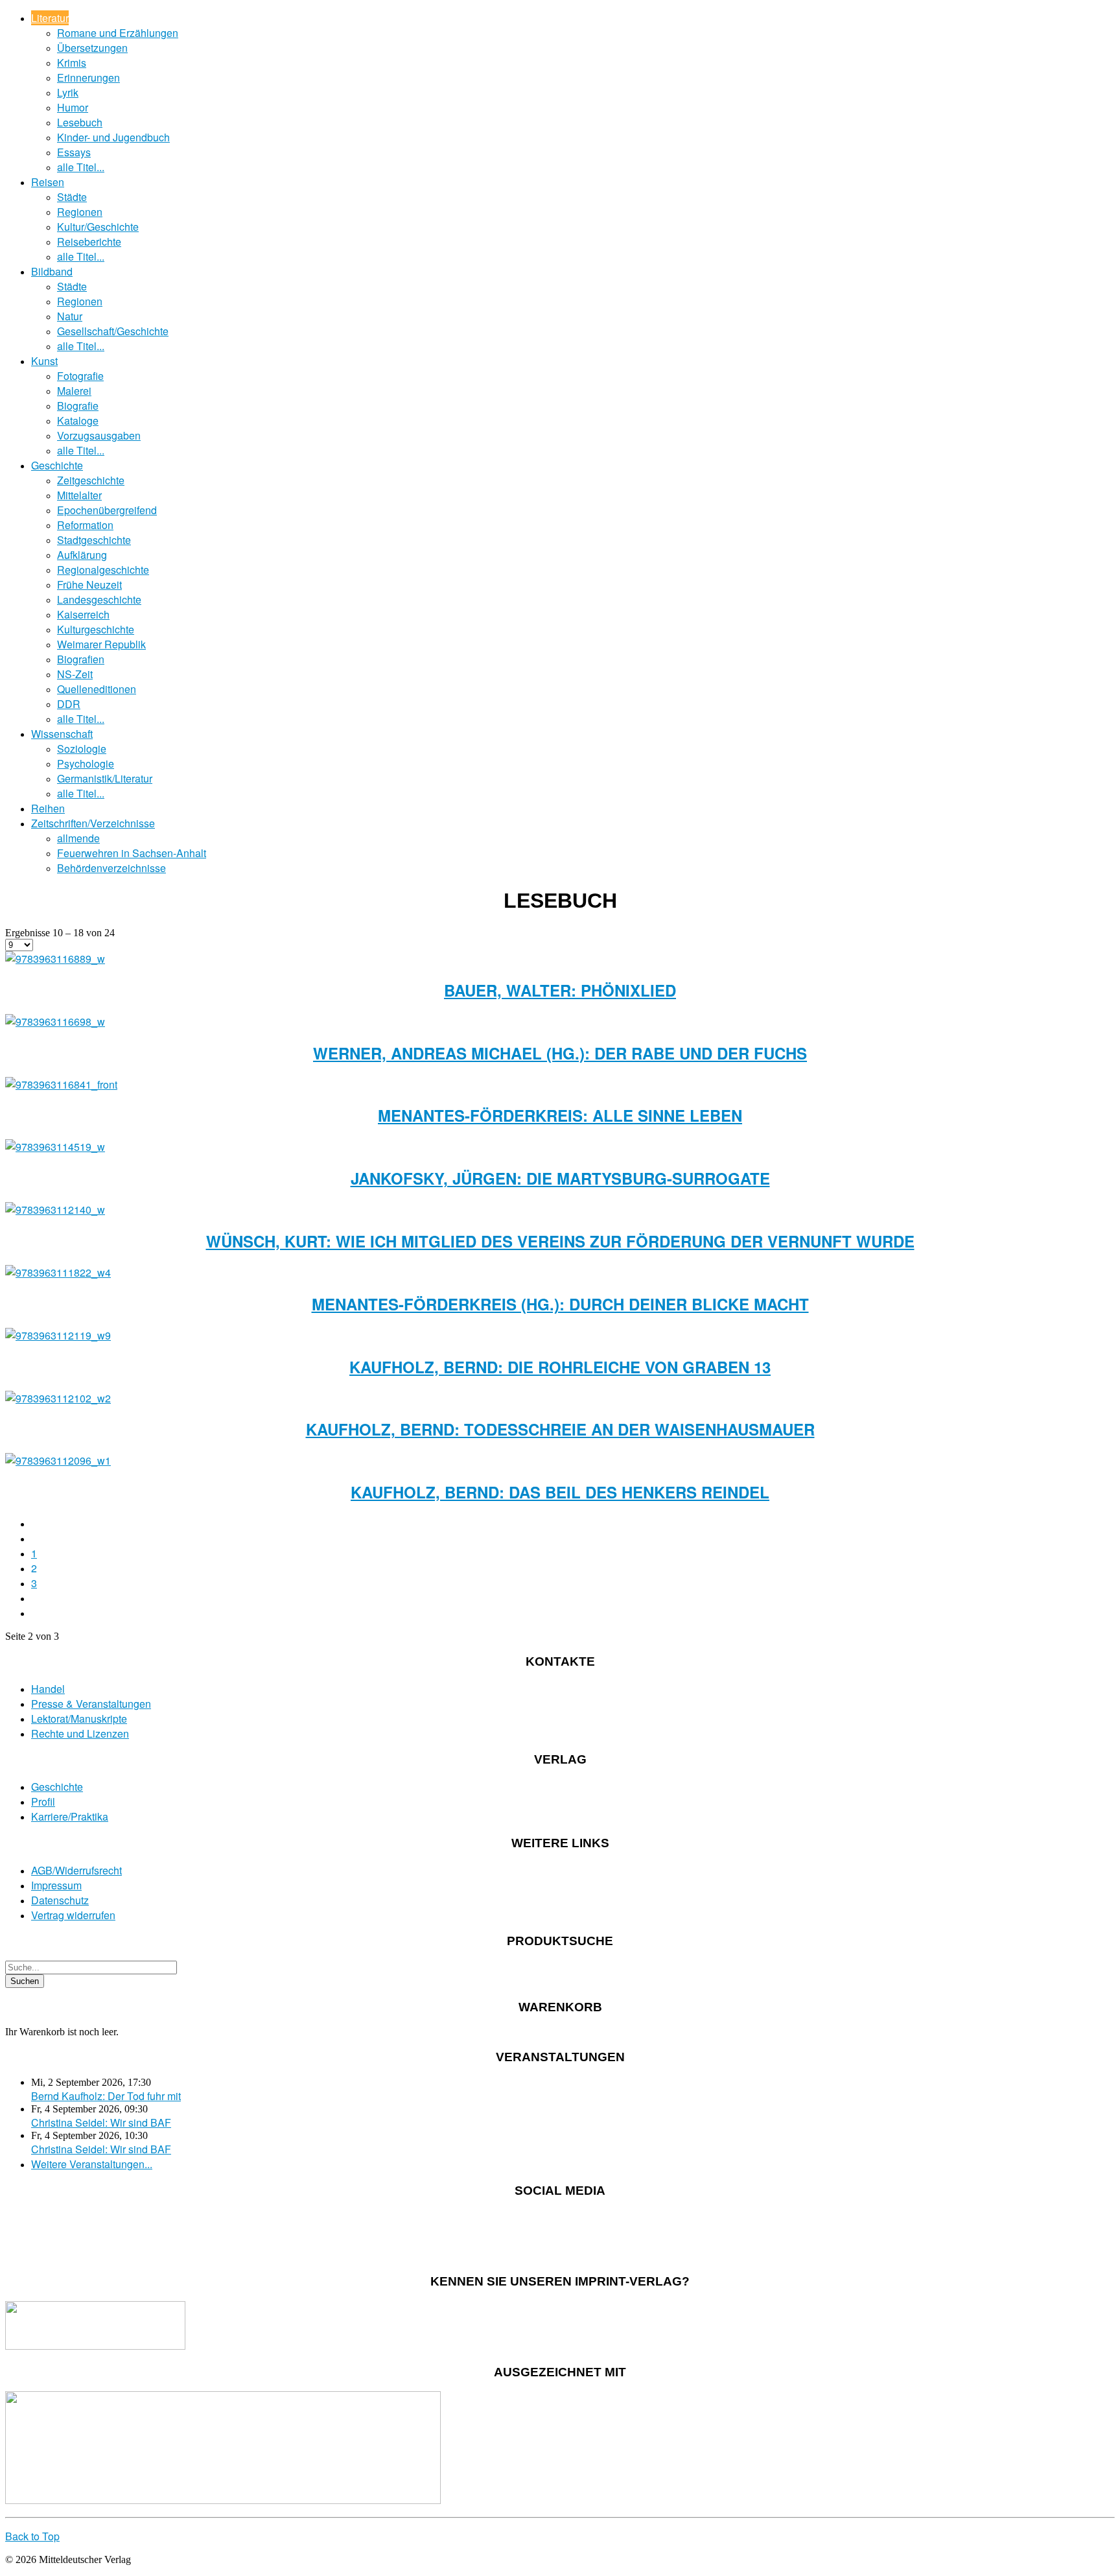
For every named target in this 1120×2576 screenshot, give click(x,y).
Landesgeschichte (99, 599)
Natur (70, 316)
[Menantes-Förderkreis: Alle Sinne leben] (61, 1084)
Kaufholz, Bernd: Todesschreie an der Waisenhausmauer (560, 1429)
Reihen (48, 808)
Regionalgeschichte (103, 570)
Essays (74, 152)
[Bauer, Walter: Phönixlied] (55, 959)
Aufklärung (82, 555)
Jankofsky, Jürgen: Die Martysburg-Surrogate (560, 1178)
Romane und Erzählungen (118, 33)
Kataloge (78, 420)
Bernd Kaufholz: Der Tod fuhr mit (106, 2096)
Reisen (48, 182)
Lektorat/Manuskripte (79, 1719)
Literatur (50, 18)
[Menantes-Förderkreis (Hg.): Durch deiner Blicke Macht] (58, 1272)
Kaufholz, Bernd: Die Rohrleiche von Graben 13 (560, 1367)
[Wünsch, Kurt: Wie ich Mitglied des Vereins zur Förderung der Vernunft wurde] (55, 1210)
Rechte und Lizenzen (80, 1733)
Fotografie (80, 376)
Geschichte (57, 465)
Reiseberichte (89, 242)
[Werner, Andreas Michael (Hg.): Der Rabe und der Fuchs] (55, 1022)
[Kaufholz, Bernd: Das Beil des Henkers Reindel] (58, 1460)
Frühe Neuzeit (89, 585)
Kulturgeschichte (96, 629)
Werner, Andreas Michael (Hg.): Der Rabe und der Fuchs (560, 1053)
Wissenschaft (62, 734)
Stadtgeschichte (94, 540)
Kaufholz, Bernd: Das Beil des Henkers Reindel (560, 1492)
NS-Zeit (75, 674)
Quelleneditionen (97, 689)
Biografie (78, 406)
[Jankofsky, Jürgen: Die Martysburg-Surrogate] (55, 1147)
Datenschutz (60, 1900)
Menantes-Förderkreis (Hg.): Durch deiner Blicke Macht (560, 1304)
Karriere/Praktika (70, 1816)
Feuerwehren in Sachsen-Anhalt (132, 853)
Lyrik (68, 92)
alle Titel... (81, 167)
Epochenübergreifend (107, 510)
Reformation (85, 525)
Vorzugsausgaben (99, 435)
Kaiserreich (83, 614)
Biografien (81, 659)
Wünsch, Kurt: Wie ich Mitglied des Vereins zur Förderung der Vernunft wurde (560, 1241)
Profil (43, 1802)
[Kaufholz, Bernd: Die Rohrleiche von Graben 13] (58, 1335)
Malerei (74, 391)
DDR (69, 704)
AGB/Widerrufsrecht (76, 1870)
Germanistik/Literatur (105, 778)
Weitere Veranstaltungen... (92, 2164)
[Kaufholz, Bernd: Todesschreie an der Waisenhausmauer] (58, 1398)
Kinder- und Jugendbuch (113, 137)
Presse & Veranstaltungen (91, 1704)
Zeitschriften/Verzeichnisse (93, 823)
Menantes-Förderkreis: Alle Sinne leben (560, 1115)
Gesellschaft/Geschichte (113, 331)
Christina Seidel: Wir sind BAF (101, 2122)
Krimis (72, 63)
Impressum (56, 1885)
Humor (73, 107)
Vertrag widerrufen (73, 1915)
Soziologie (82, 749)
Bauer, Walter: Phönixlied (560, 990)
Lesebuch (80, 122)
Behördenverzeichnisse (111, 868)
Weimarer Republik (101, 644)
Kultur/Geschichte (98, 227)
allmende (78, 838)
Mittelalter (79, 495)
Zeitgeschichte (91, 480)
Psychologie (86, 763)
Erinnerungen (88, 77)
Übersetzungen (92, 48)
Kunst (44, 361)
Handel (48, 1689)
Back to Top (32, 2536)
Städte (72, 197)
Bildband (52, 271)
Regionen (80, 212)
